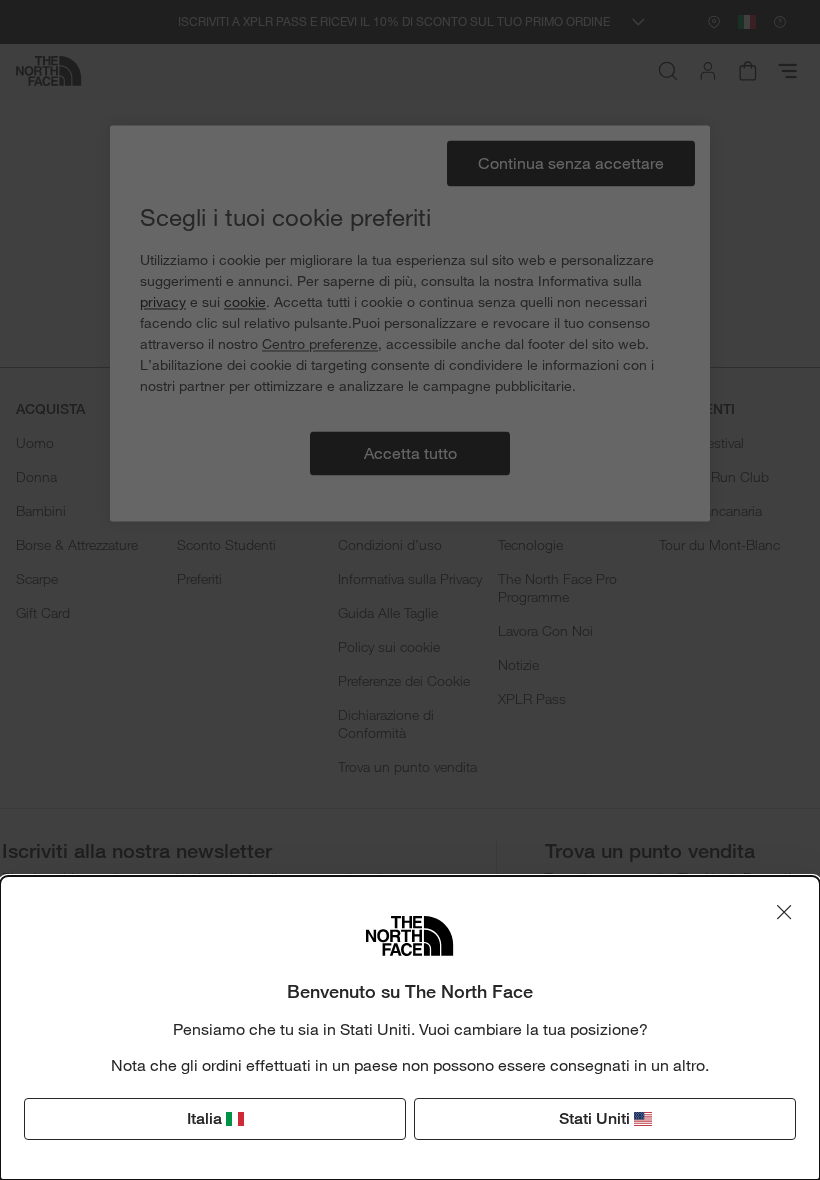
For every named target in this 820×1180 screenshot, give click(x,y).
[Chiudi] (784, 912)
